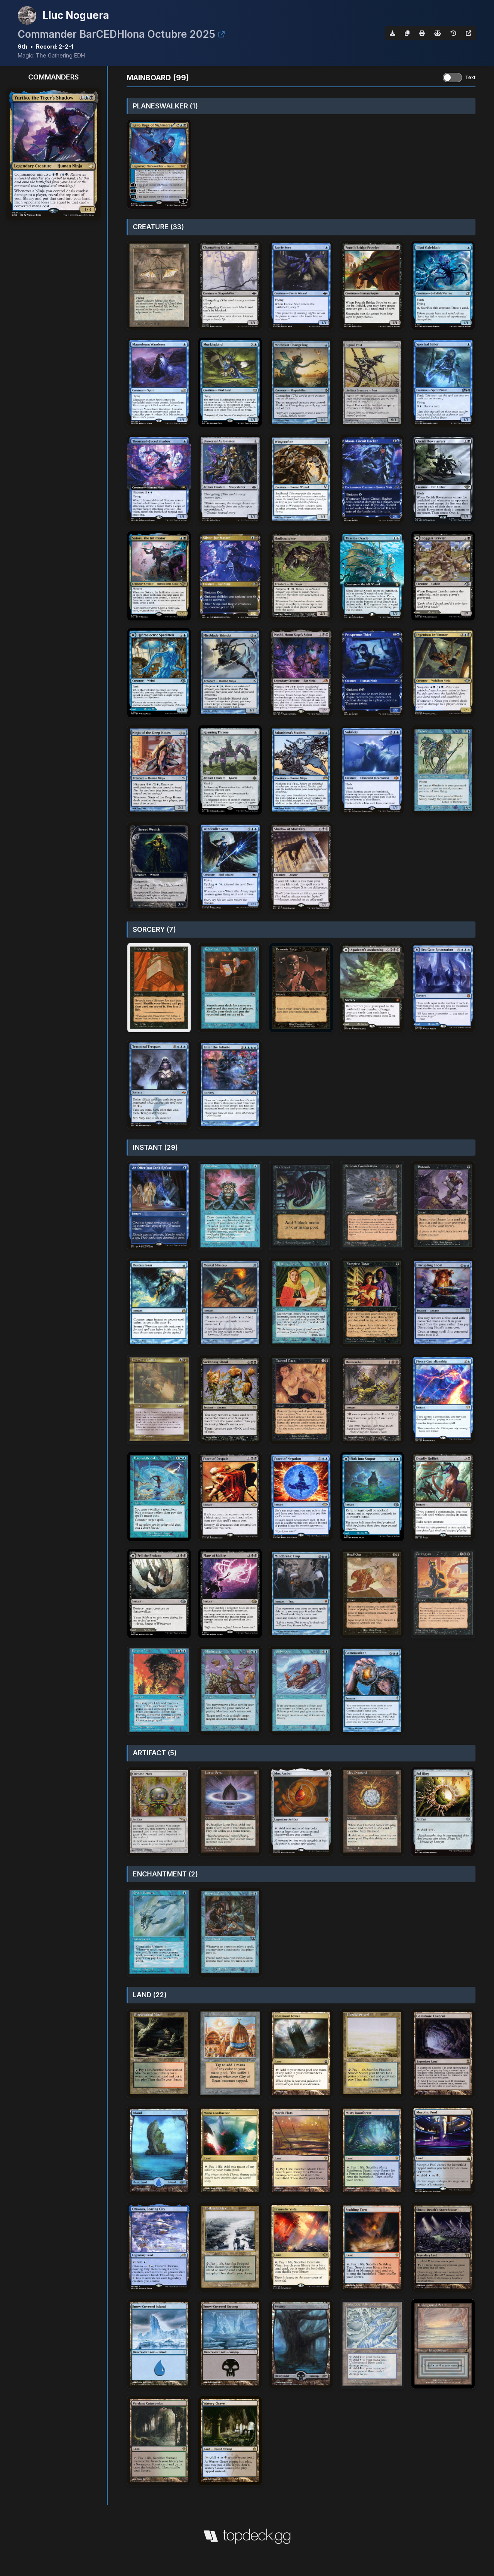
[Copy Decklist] (407, 33)
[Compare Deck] (438, 33)
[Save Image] (392, 33)
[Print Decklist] (422, 33)
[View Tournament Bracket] (222, 34)
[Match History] (453, 33)
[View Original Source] (469, 33)
